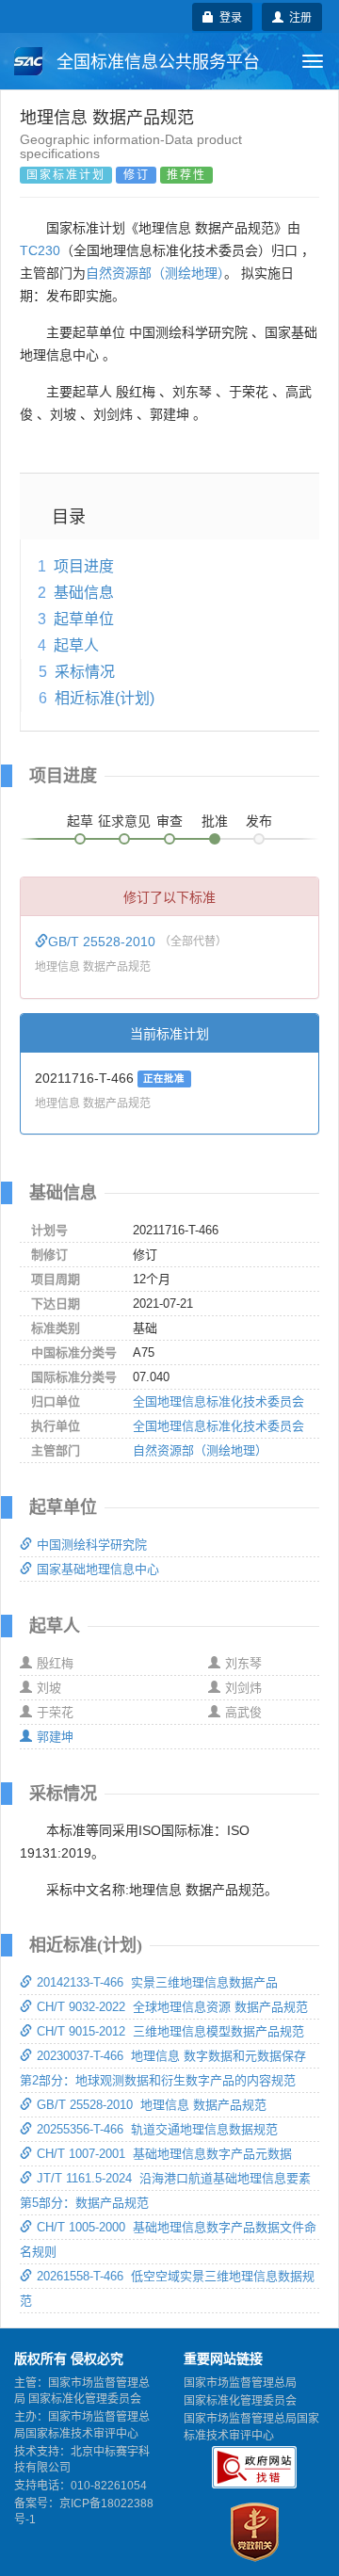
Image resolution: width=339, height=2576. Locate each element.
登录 (228, 16)
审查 (169, 821)
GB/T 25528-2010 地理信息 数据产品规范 (152, 2105)
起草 (80, 821)
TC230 (40, 250)
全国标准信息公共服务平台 (156, 62)
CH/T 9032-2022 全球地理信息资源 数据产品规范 (172, 2007)
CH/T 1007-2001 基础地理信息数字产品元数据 (164, 2154)
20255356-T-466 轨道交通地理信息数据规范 (157, 2129)
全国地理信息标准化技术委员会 (218, 1401)
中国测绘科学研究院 (92, 1545)
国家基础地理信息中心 (98, 1569)
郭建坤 (55, 1737)
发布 (259, 821)
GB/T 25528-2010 (104, 942)
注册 (298, 16)
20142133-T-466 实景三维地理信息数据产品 (157, 1982)
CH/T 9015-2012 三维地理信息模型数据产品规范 (170, 2031)
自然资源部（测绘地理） (155, 273)
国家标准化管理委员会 (240, 2401)
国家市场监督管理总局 (240, 2383)
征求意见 (124, 821)
